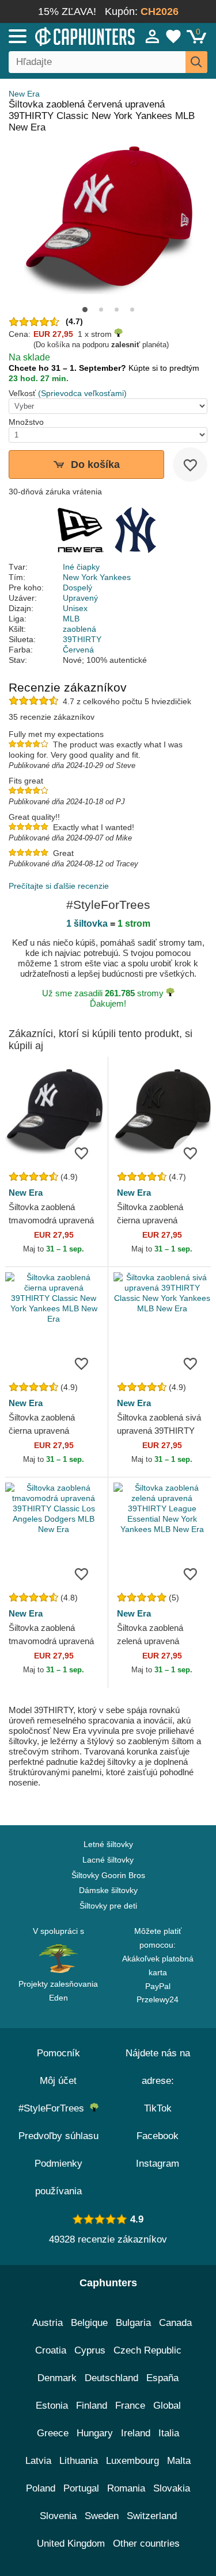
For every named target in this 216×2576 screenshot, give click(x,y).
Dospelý (77, 588)
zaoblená (79, 629)
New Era (24, 94)
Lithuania (79, 2461)
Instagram (158, 2164)
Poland (41, 2488)
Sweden (102, 2516)
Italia (169, 2433)
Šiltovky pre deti (108, 1906)
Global (167, 2406)
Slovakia (172, 2488)
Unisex (75, 608)
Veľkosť (22, 393)
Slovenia (58, 2516)
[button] (85, 310)
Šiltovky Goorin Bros (108, 1875)
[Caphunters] (63, 36)
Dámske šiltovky (108, 1890)
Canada (175, 2323)
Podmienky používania (58, 2177)
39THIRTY (82, 639)
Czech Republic (147, 2350)
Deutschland (111, 2378)
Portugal (81, 2488)
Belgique (89, 2323)
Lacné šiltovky (108, 1860)
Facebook (158, 2136)
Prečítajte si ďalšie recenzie (59, 886)
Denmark (57, 2378)
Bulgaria (133, 2323)
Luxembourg (132, 2461)
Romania (126, 2488)
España (162, 2378)
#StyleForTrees (54, 2108)
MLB (71, 619)
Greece (53, 2433)
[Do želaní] (190, 464)
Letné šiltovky (108, 1844)
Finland (92, 2406)
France (130, 2406)
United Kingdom (71, 2544)
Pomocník (58, 2053)
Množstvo (26, 422)
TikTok (158, 2108)
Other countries (146, 2544)
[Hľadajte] (196, 62)
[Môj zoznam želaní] (173, 36)
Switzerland (152, 2516)
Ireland (136, 2433)
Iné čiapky (81, 567)
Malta (179, 2461)
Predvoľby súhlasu (58, 2136)
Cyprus (90, 2350)
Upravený (80, 598)
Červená (78, 650)
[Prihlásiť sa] (153, 36)
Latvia (38, 2461)
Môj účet (58, 2081)
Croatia (51, 2350)
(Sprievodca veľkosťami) (82, 393)
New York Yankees (97, 577)
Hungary (95, 2433)
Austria (48, 2323)
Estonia (52, 2406)
